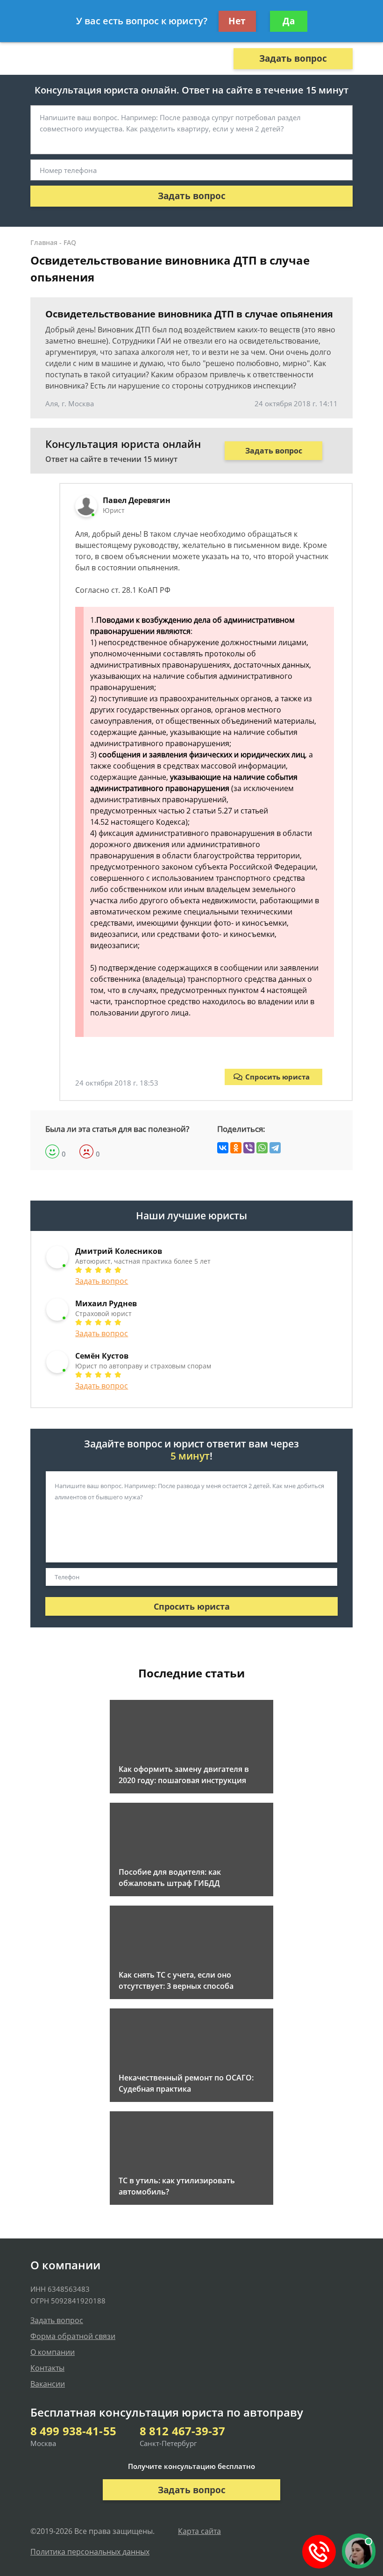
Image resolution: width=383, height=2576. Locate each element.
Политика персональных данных (90, 2552)
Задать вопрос (293, 58)
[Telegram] (275, 1148)
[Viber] (249, 1148)
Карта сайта (199, 2531)
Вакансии (48, 2384)
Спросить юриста (277, 1077)
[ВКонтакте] (223, 1148)
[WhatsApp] (262, 1148)
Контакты (47, 2368)
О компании (53, 2352)
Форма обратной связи (73, 2336)
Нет (237, 21)
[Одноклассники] (236, 1148)
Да (289, 21)
